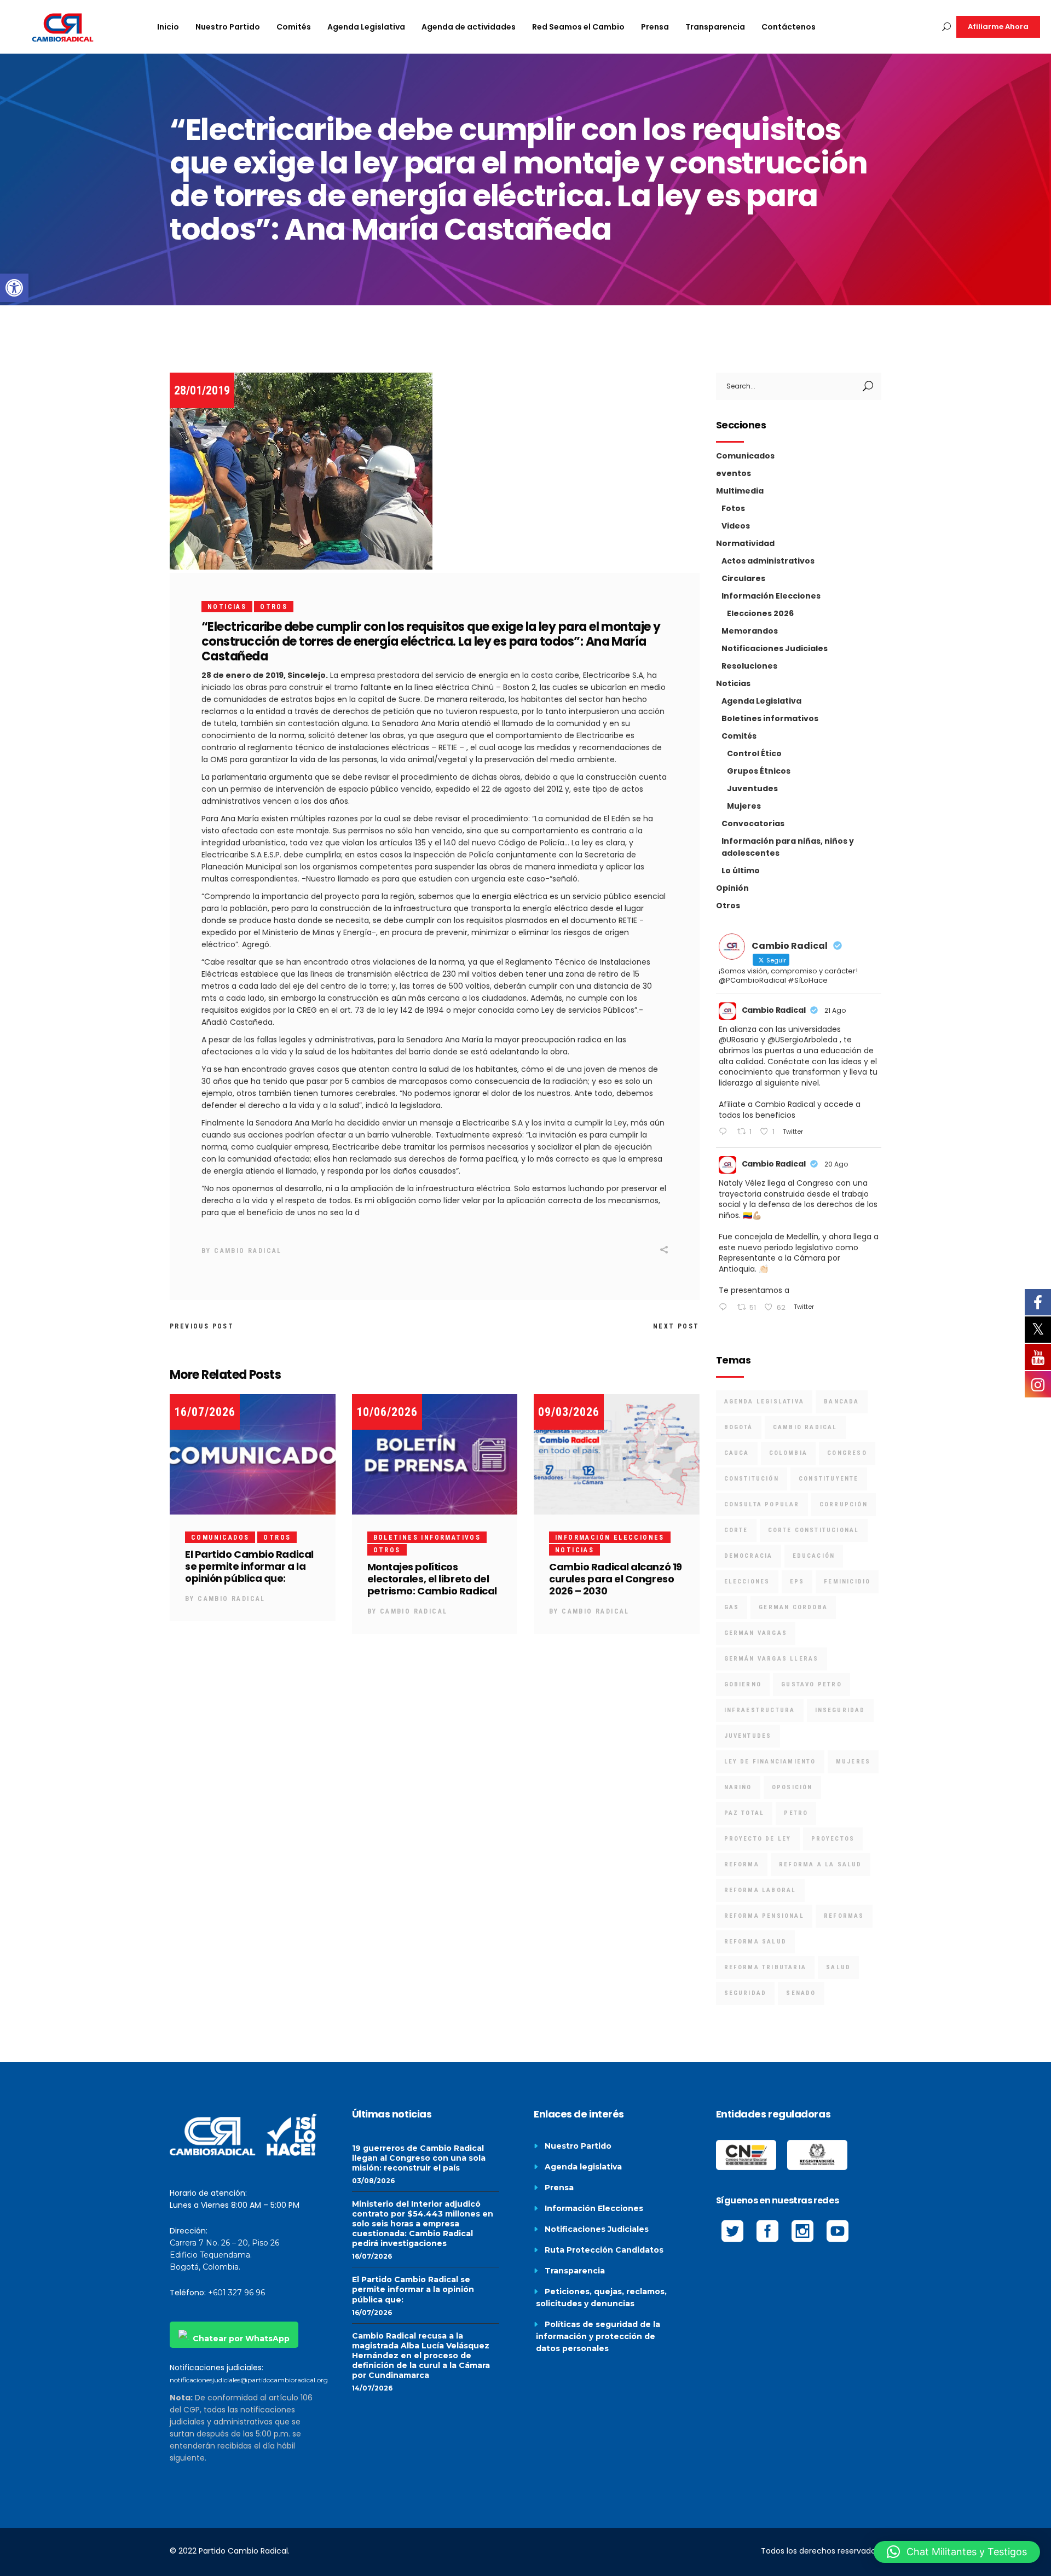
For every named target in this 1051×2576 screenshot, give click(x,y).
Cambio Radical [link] (248, 1251)
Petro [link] (796, 1813)
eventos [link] (734, 473)
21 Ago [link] (835, 1010)
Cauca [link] (737, 1453)
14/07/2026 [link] (372, 2388)
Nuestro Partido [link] (578, 2146)
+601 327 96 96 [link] (236, 2293)
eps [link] (797, 1582)
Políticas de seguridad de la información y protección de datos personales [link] (598, 2336)
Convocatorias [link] (753, 823)
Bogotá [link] (739, 1427)
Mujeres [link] (744, 806)
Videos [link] (736, 526)
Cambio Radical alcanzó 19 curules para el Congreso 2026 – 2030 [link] (616, 1579)
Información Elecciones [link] (610, 1538)
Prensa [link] (559, 2188)
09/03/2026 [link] (569, 1412)
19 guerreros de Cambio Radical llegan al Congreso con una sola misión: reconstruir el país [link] (419, 2158)
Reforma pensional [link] (764, 1916)
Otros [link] (274, 607)
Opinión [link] (732, 888)
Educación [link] (814, 1556)
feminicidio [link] (847, 1582)
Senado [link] (801, 1993)
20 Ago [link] (836, 1164)
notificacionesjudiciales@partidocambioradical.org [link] (249, 2380)
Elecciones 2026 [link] (760, 613)
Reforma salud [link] (756, 1942)
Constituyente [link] (829, 1479)
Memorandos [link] (750, 631)
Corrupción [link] (844, 1504)
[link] (14, 288)
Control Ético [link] (754, 753)
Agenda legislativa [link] (583, 2167)
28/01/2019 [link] (202, 390)
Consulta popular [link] (762, 1504)
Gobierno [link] (743, 1684)
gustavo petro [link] (812, 1684)
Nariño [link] (738, 1787)
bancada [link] (841, 1402)
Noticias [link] (227, 607)
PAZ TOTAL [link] (744, 1813)
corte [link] (736, 1530)
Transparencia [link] (575, 2271)
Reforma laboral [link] (760, 1890)
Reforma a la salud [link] (821, 1864)
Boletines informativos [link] (427, 1538)
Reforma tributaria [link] (766, 1967)
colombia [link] (789, 1453)
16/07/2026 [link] (205, 1412)
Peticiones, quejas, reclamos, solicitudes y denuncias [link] (601, 2297)
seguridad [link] (746, 1993)
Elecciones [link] (747, 1582)
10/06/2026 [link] (387, 1412)
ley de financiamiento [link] (770, 1762)
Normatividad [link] (745, 543)
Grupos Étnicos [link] (759, 771)
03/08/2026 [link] (373, 2181)
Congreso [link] (847, 1453)
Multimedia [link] (740, 491)
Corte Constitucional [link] (814, 1530)
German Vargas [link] (756, 1633)
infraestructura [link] (760, 1710)
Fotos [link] (733, 508)
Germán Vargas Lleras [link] (772, 1659)
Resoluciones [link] (749, 666)
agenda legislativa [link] (764, 1402)
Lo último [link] (741, 871)
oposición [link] (792, 1787)
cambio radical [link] (805, 1427)
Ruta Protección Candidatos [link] (604, 2250)
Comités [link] (739, 736)
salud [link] (838, 1967)
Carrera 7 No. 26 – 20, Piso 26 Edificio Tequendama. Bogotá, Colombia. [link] (224, 2255)
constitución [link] (752, 1479)
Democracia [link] (749, 1556)
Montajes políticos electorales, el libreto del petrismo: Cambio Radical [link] (432, 1579)
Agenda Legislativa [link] (761, 701)
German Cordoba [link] (793, 1607)
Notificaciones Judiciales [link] (775, 648)
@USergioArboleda (802, 1040)
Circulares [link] (743, 578)
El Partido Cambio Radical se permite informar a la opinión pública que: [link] (249, 1566)
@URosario (739, 1040)
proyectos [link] (833, 1839)
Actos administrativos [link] (768, 561)
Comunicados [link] (220, 1538)
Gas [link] (732, 1607)
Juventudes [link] (752, 788)
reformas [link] (844, 1916)
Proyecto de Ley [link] (758, 1839)
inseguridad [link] (840, 1710)
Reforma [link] (742, 1864)
